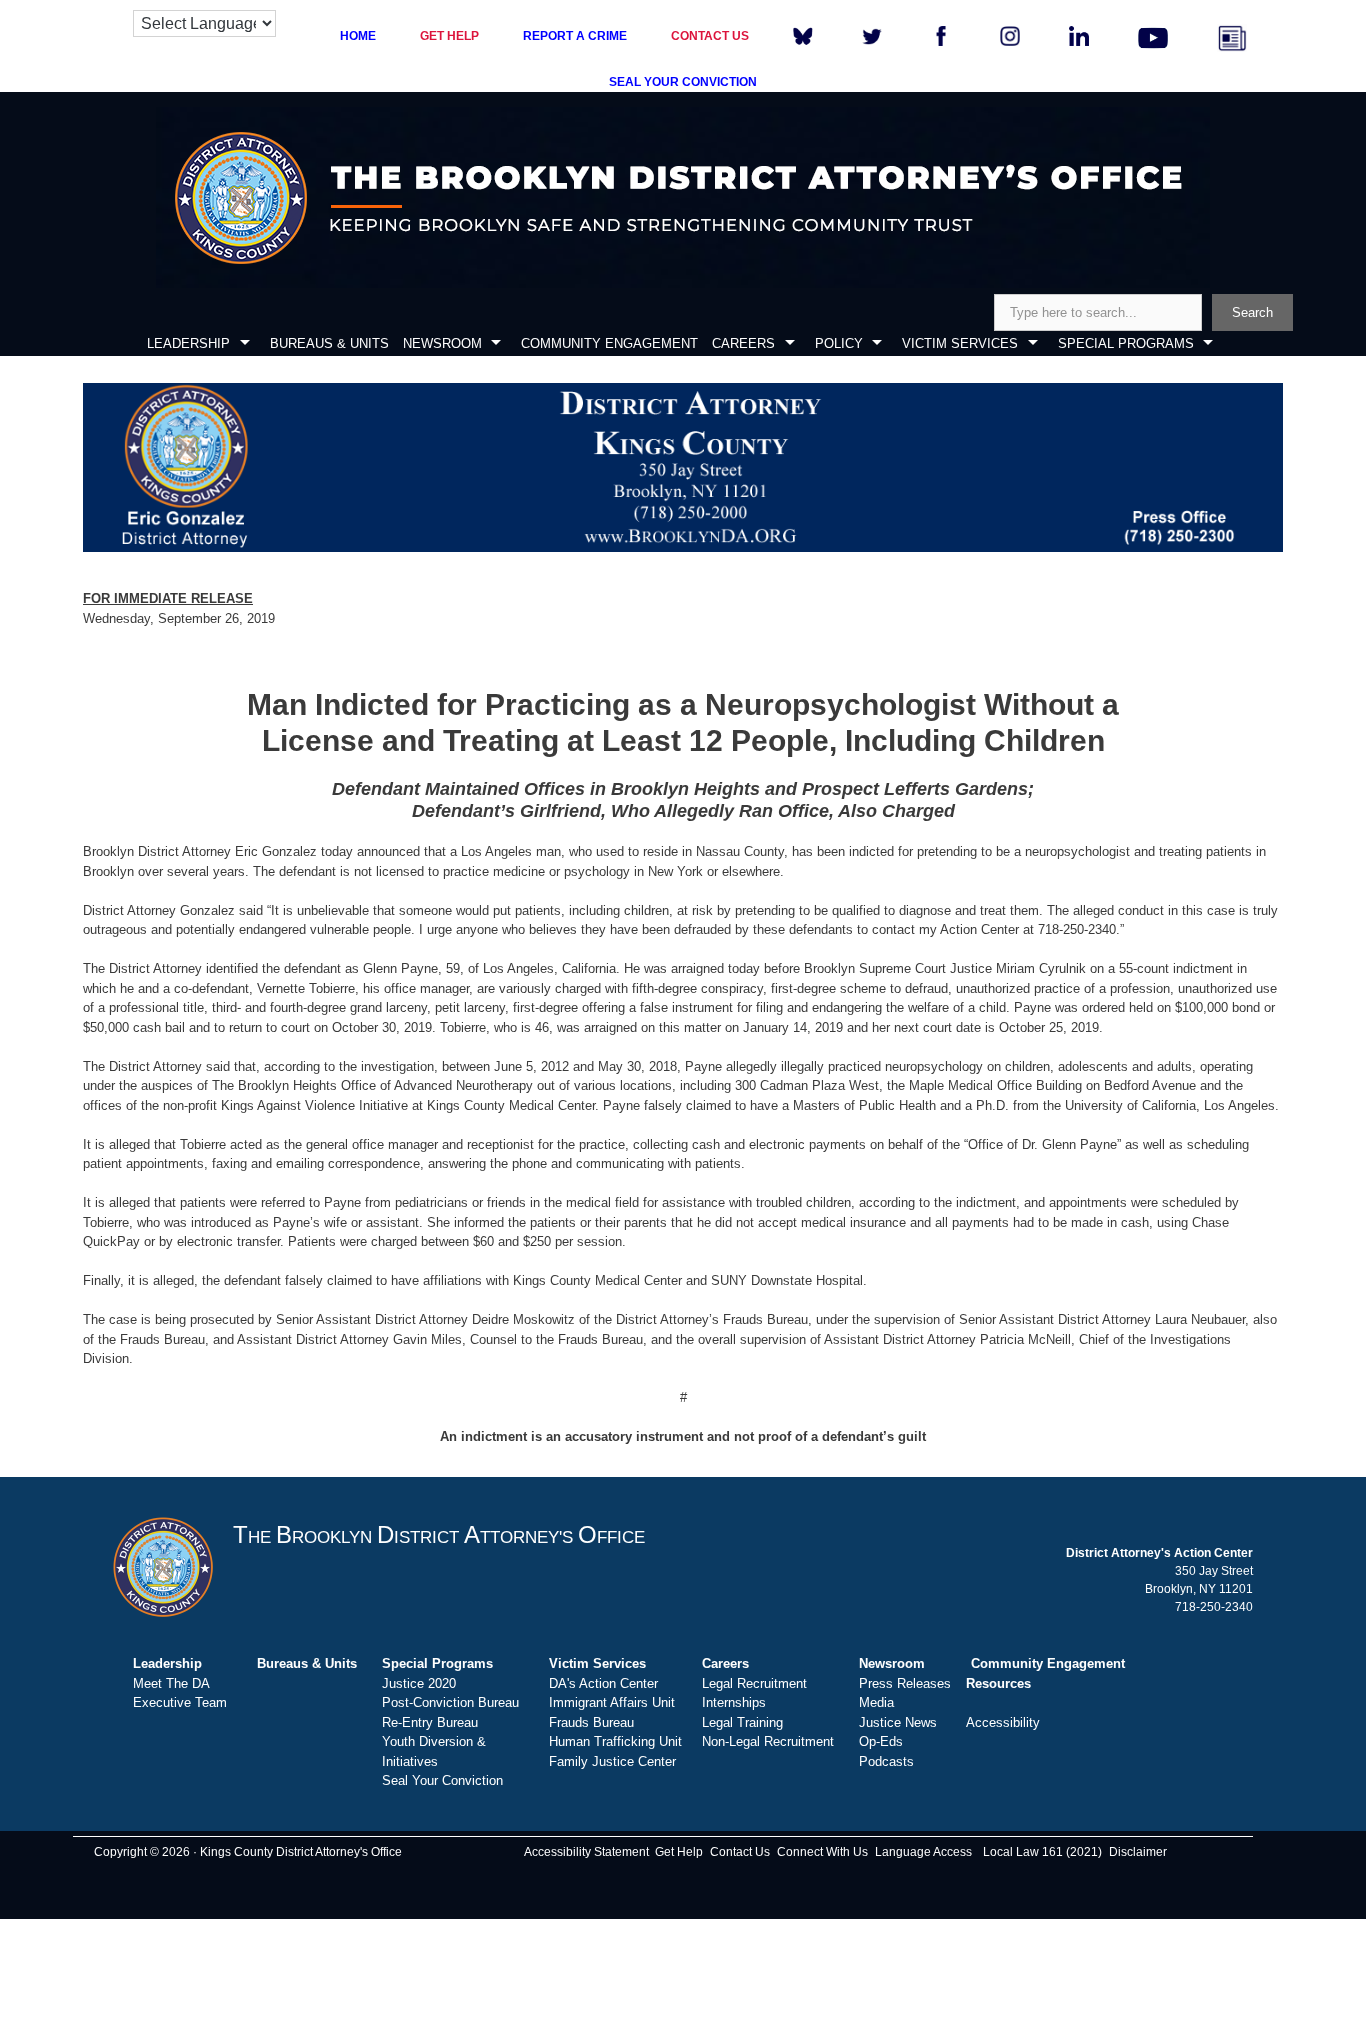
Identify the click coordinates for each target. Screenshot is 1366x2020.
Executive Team (180, 1702)
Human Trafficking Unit (615, 1741)
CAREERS (743, 343)
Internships (734, 1702)
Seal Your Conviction (442, 1780)
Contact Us (740, 1852)
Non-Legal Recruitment (768, 1741)
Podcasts (886, 1761)
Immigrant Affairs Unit (612, 1702)
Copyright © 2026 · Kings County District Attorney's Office (248, 1852)
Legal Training (742, 1722)
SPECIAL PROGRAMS (1126, 343)
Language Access (923, 1852)
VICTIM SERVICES (960, 343)
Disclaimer (1138, 1852)
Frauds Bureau (591, 1722)
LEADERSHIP (188, 343)
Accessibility (1003, 1722)
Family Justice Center (612, 1761)
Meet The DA (171, 1683)
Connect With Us (822, 1852)
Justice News (898, 1722)
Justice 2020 (419, 1683)
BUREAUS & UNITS (329, 343)
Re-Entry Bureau (430, 1722)
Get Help (679, 1852)
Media (876, 1702)
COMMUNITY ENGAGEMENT (609, 343)
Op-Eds (881, 1741)
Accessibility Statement (586, 1852)
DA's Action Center (603, 1683)
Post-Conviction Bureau (450, 1702)
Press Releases (905, 1683)
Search (1252, 312)
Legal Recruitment (754, 1683)
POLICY (839, 343)
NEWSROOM (442, 343)
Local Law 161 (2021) (1042, 1852)
